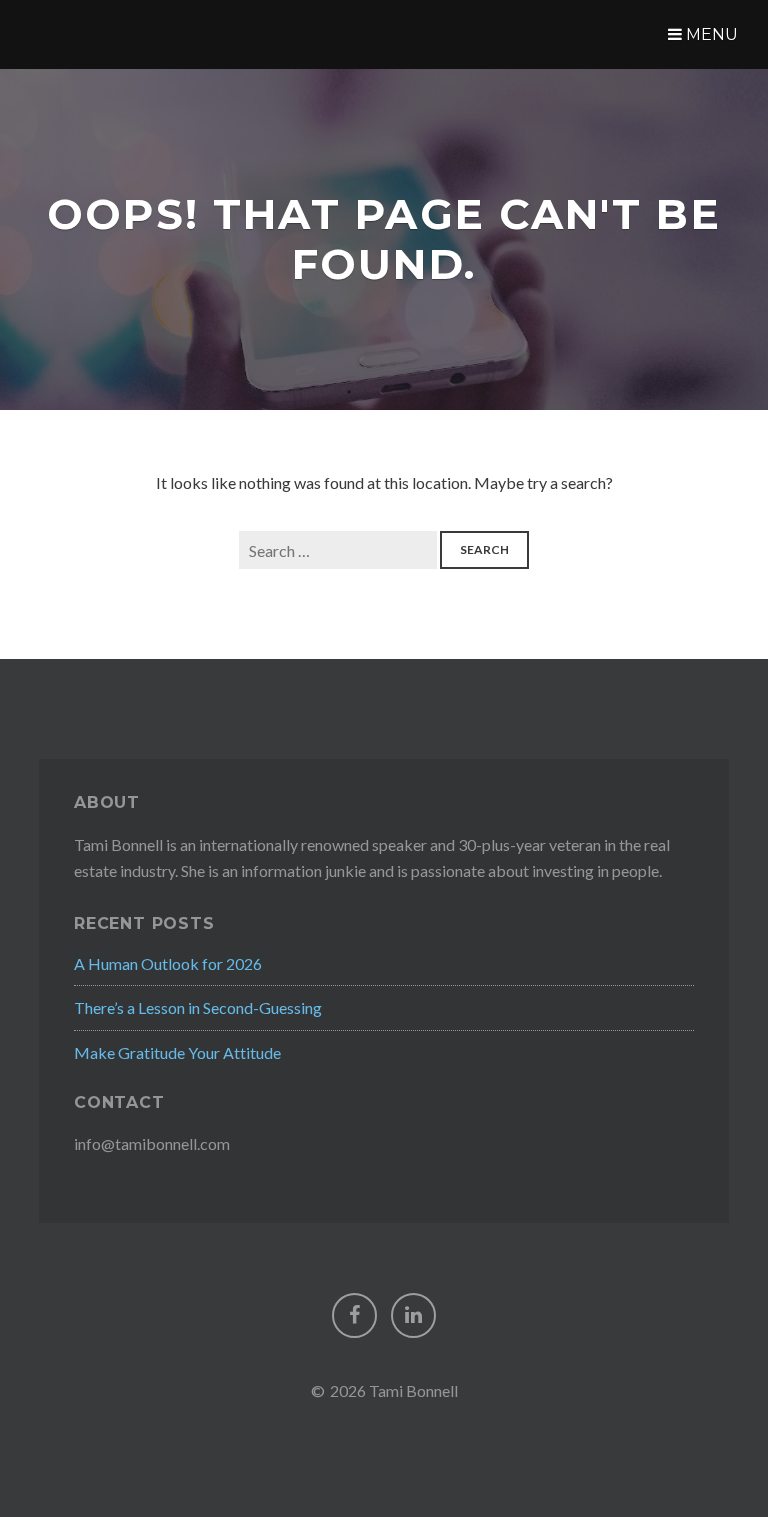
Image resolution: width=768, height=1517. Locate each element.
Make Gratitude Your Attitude (177, 1052)
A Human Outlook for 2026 (168, 963)
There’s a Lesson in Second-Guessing (198, 1007)
